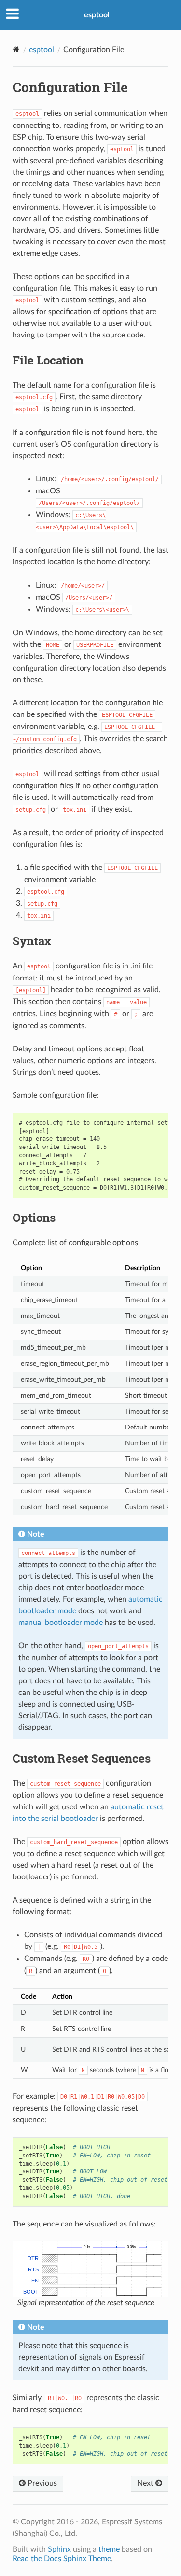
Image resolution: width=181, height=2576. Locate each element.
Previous (41, 2483)
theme (109, 2549)
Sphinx (59, 2549)
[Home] (16, 49)
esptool (97, 15)
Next (146, 2483)
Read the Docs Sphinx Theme (62, 2559)
